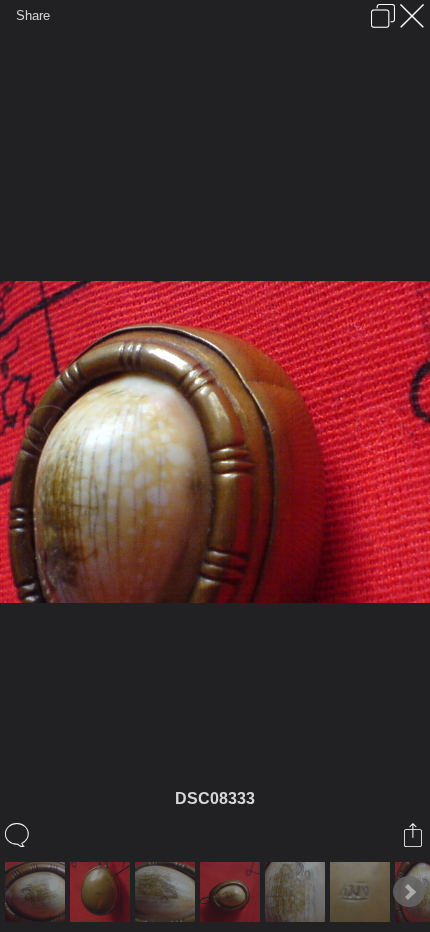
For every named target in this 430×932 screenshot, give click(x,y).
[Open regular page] (383, 16)
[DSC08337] (297, 892)
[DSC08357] (232, 892)
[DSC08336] (167, 892)
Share (33, 15)
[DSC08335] (37, 892)
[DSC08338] (362, 892)
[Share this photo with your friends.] (414, 835)
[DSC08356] (102, 892)
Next (409, 892)
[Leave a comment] (18, 835)
